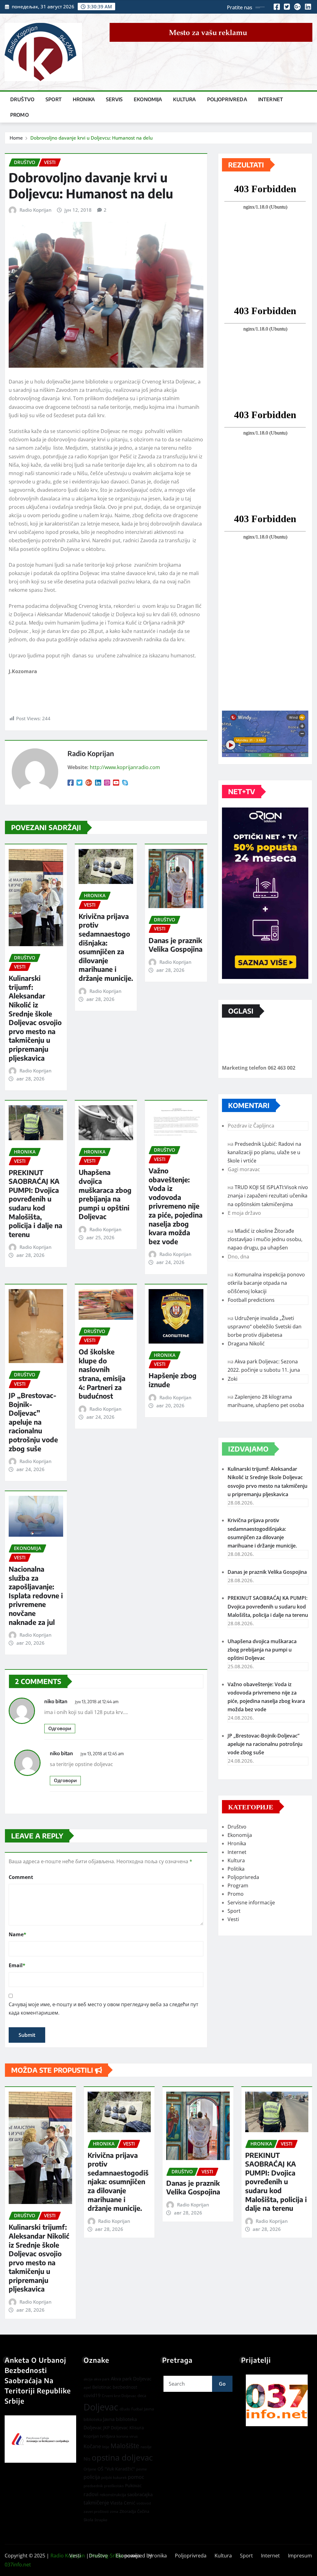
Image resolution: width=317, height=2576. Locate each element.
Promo (20, 115)
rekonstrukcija (113, 2495)
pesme (141, 2469)
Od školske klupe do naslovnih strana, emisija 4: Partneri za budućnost (102, 1374)
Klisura (137, 2428)
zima (114, 2511)
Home (16, 138)
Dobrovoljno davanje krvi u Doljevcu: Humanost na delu (91, 138)
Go (222, 2384)
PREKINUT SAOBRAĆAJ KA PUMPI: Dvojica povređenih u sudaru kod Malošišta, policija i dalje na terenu (35, 1203)
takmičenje (96, 2503)
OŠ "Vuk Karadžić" (116, 2469)
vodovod (144, 2503)
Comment (21, 1877)
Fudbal (137, 2409)
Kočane (92, 2446)
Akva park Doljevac (131, 2379)
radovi (91, 2494)
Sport (54, 99)
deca (142, 2396)
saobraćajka (140, 2494)
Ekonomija (148, 99)
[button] (277, 2400)
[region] (277, 2400)
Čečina (143, 2511)
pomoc (136, 2477)
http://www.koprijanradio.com (125, 767)
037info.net (18, 2565)
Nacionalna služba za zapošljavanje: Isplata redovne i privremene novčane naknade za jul (36, 1595)
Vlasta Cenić (123, 2503)
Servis (114, 99)
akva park (102, 2379)
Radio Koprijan (35, 210)
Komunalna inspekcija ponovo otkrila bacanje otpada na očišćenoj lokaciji (266, 1283)
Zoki (233, 1379)
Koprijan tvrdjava (99, 2436)
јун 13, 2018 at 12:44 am (97, 1701)
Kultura (184, 99)
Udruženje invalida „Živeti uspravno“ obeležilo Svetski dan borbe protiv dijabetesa (265, 1327)
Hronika (84, 99)
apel (87, 2387)
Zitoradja (128, 2511)
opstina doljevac (122, 2458)
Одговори (60, 1728)
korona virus (127, 2436)
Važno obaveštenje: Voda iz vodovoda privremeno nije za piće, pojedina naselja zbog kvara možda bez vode (176, 1206)
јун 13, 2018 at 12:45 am (102, 1753)
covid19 (92, 2395)
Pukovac (133, 2485)
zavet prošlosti (96, 2511)
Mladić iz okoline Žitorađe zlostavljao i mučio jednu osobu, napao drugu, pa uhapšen (265, 1239)
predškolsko (114, 2486)
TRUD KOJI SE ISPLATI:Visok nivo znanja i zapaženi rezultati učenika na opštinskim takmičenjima (268, 1196)
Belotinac (102, 2387)
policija (92, 2477)
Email (17, 1965)
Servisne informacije (251, 1903)
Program (238, 1885)
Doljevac (101, 2407)
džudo (125, 2409)
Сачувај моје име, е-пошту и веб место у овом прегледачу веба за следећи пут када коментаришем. (104, 2009)
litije (106, 2447)
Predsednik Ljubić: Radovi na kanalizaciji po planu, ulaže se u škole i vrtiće (264, 1152)
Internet (271, 99)
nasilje (146, 2447)
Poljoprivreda (227, 99)
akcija (88, 2379)
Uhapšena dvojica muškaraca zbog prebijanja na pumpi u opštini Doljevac (105, 1194)
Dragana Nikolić (246, 1344)
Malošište (125, 2446)
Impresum (300, 2556)
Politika (236, 1869)
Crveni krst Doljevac (119, 2396)
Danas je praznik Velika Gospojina (176, 945)
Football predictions (251, 1300)
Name (17, 1934)
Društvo (22, 99)
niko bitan (56, 1701)
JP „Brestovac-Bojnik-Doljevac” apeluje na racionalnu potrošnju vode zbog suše (33, 1422)
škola (88, 2520)
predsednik (93, 2486)
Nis (87, 2459)
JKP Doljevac (116, 2428)
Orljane (90, 2469)
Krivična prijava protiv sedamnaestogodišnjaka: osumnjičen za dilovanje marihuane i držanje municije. (106, 947)
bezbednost (125, 2387)
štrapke (101, 2520)
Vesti (233, 1919)
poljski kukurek (114, 2477)
